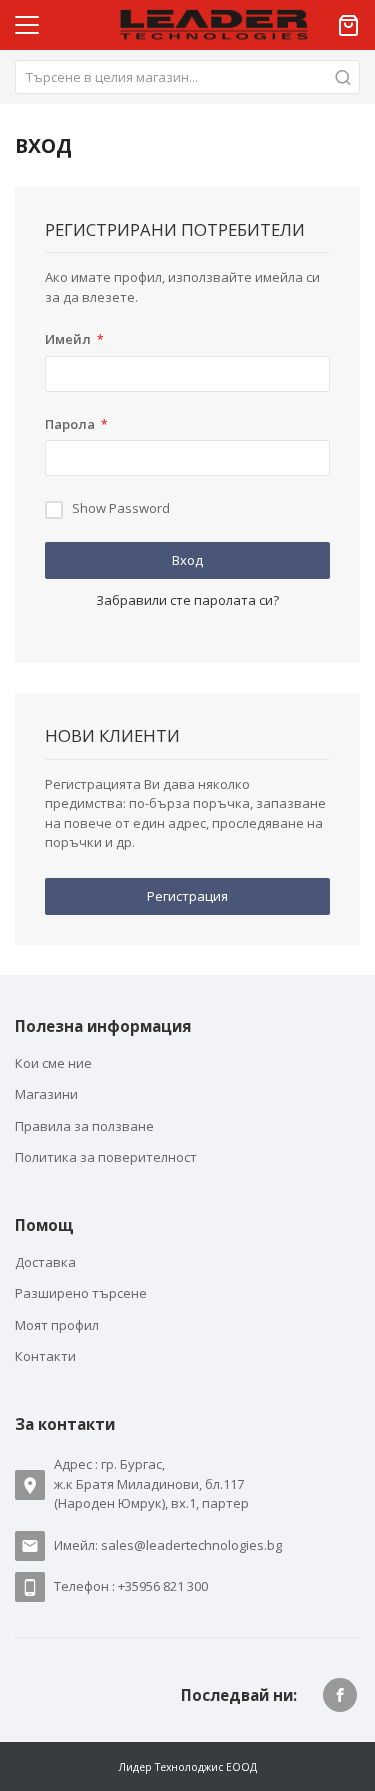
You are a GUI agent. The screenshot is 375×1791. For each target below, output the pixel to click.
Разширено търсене (81, 1293)
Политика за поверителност (106, 1157)
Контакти (45, 1356)
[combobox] (187, 77)
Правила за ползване (84, 1126)
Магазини (46, 1094)
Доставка (45, 1262)
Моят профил (57, 1325)
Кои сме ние (53, 1063)
